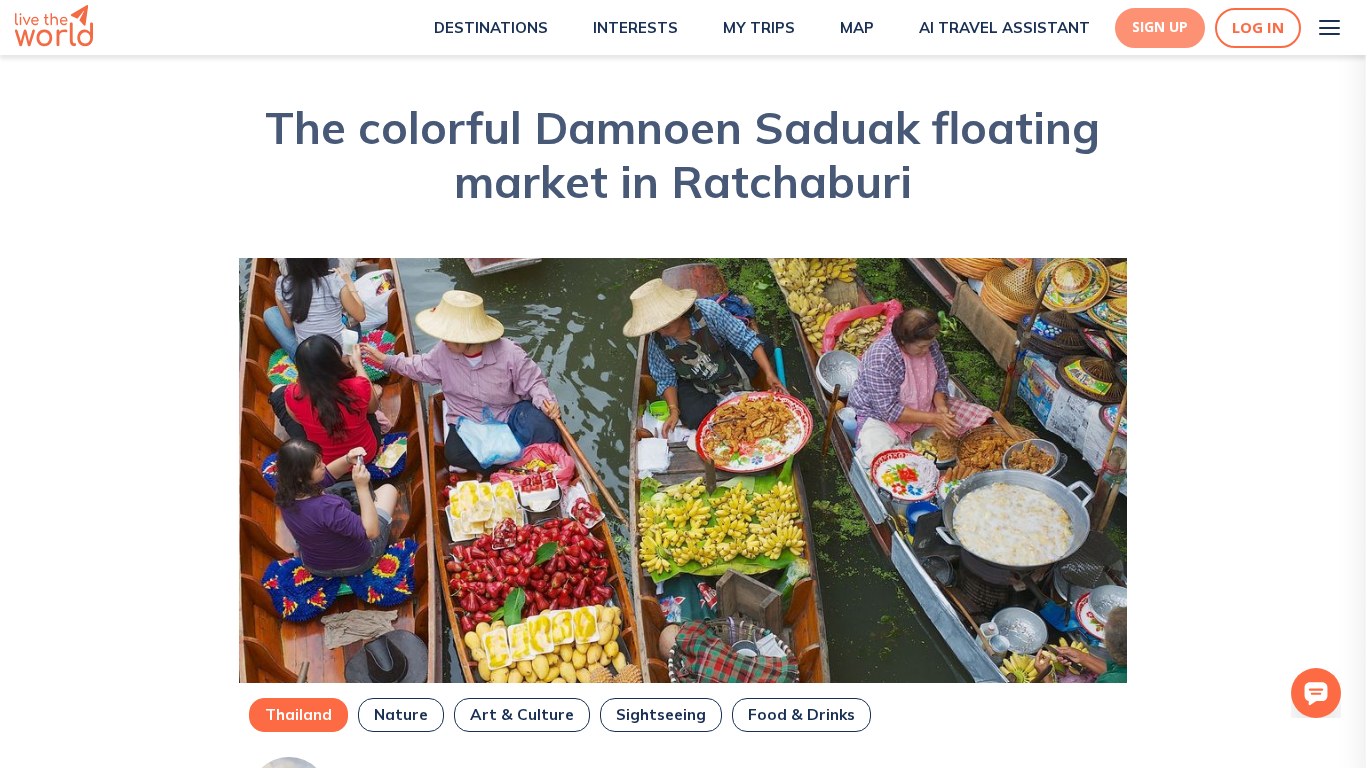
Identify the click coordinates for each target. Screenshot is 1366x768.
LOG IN (1258, 27)
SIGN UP (1160, 27)
